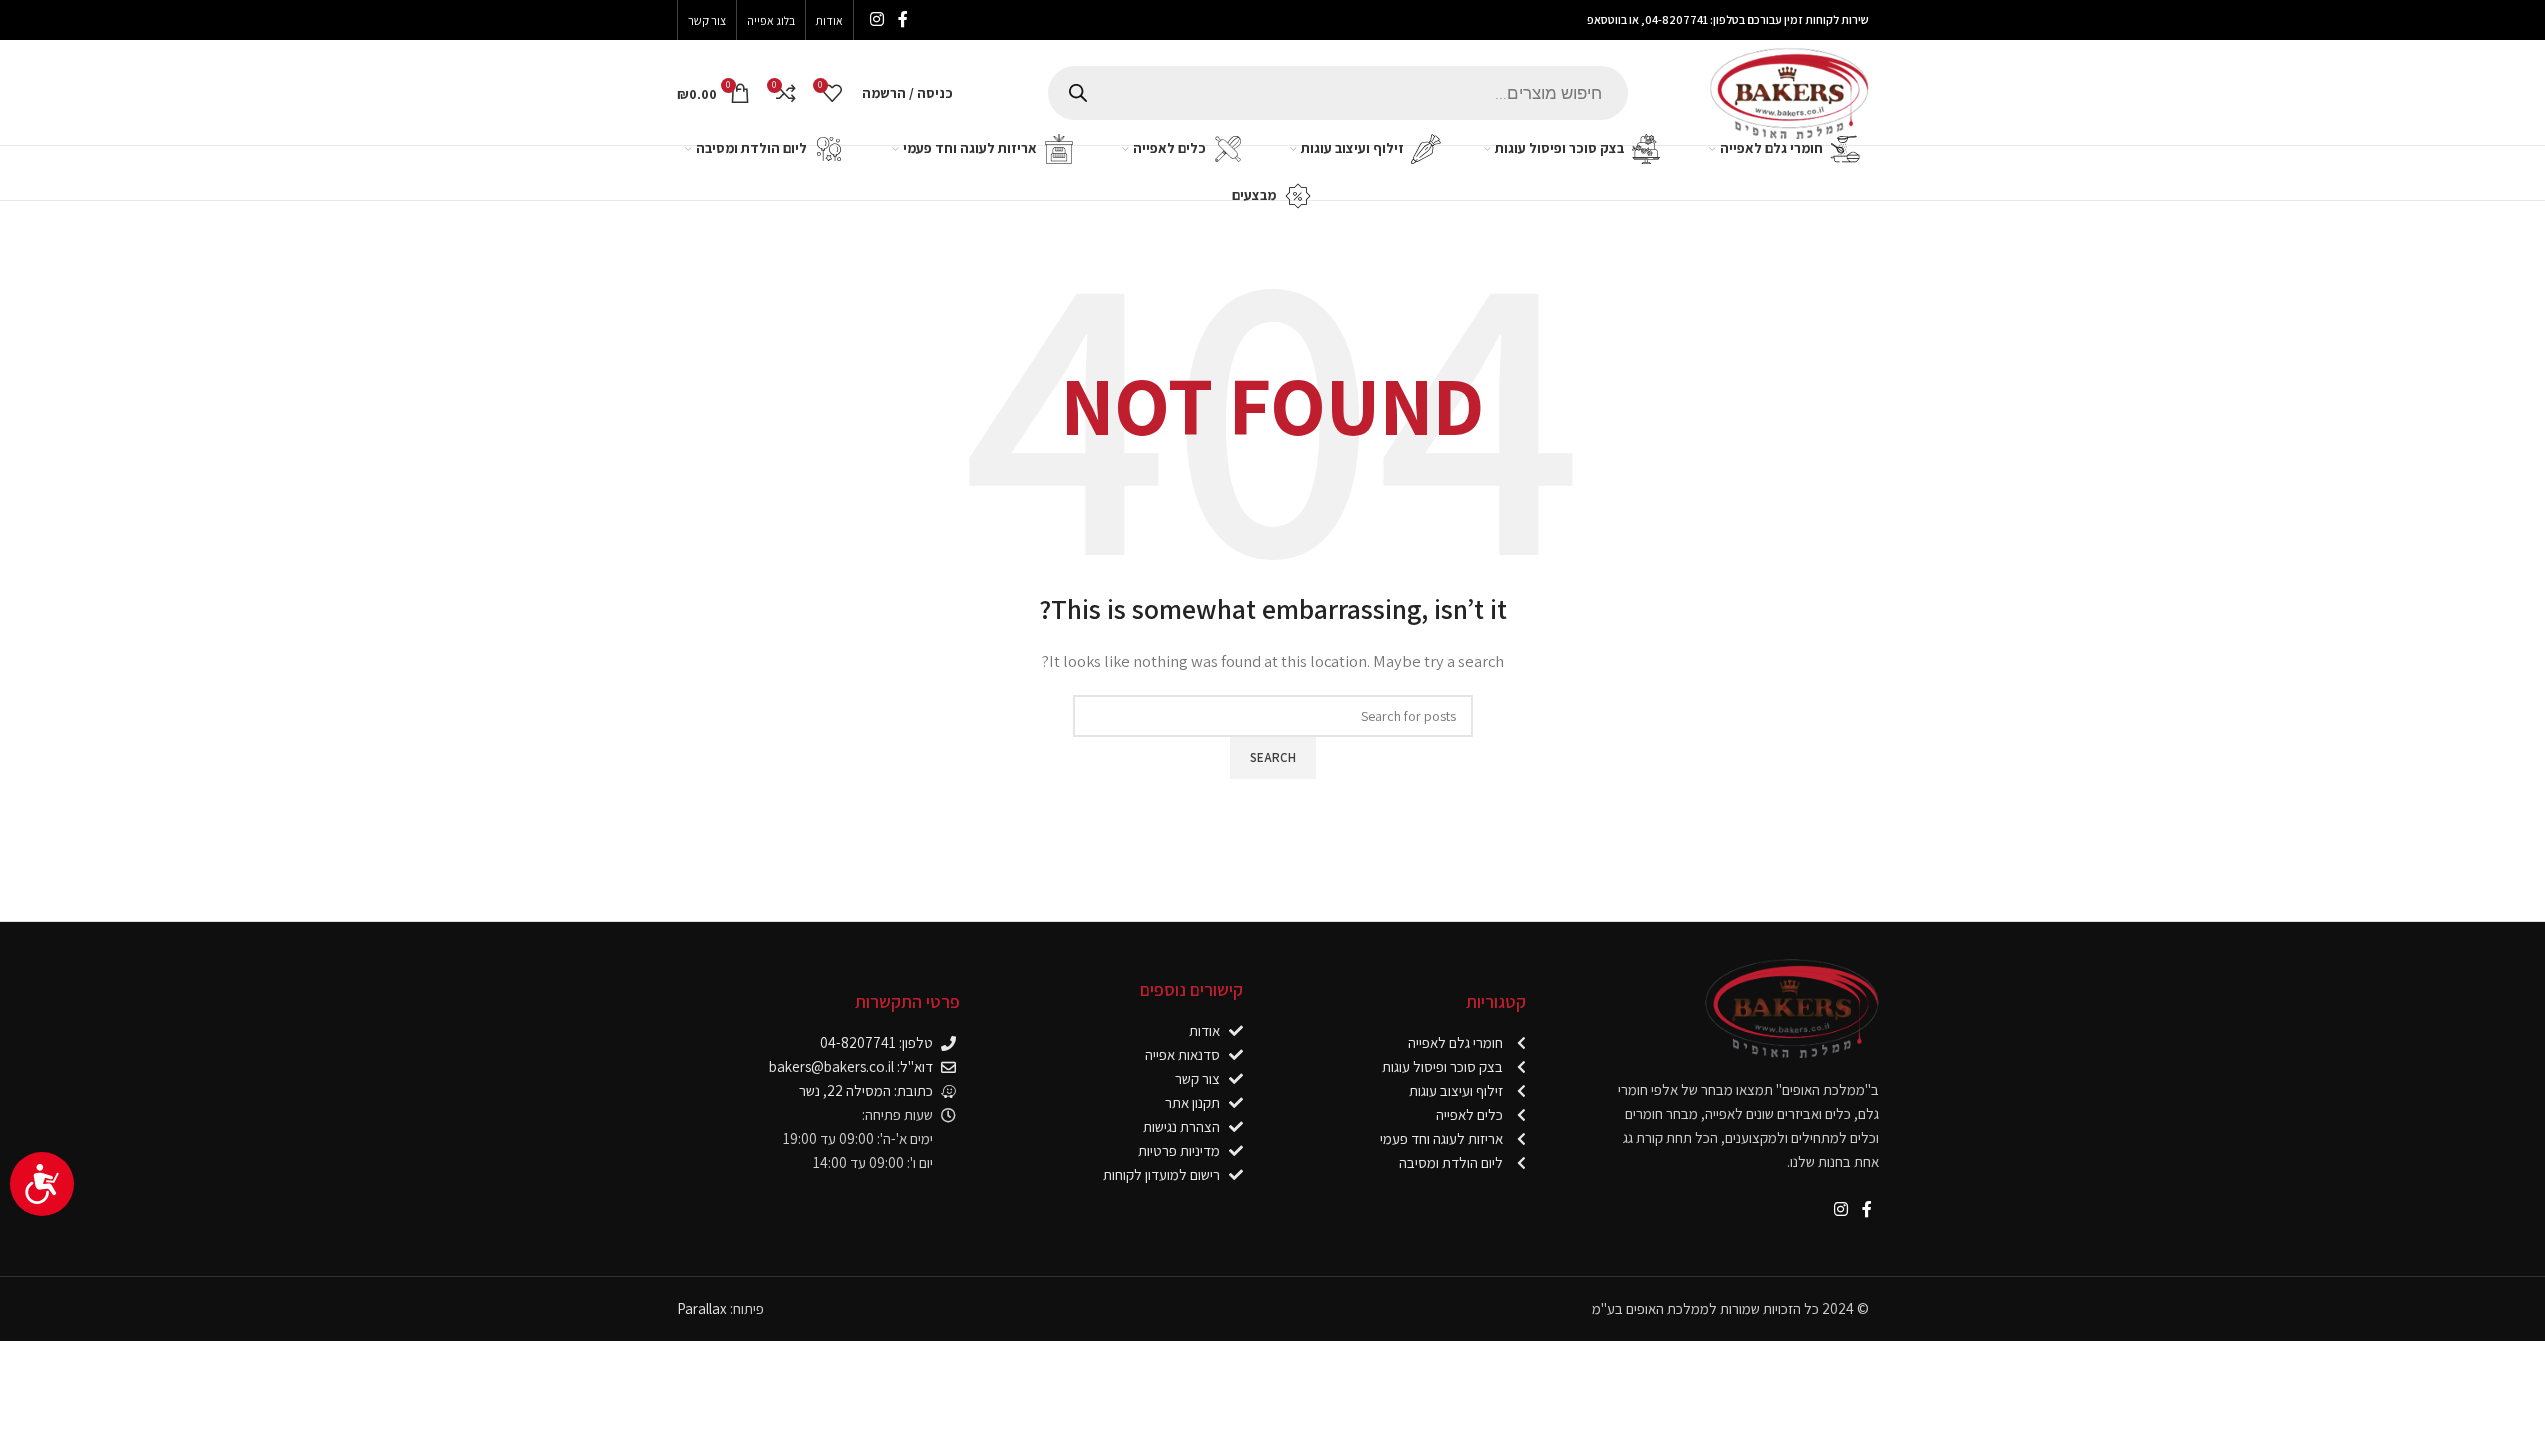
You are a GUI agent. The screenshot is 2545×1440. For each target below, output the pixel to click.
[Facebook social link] (903, 19)
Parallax (702, 1308)
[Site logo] (1789, 90)
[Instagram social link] (877, 19)
